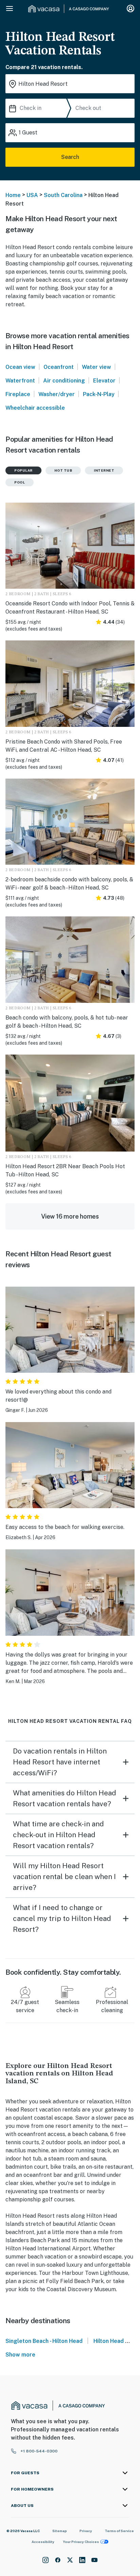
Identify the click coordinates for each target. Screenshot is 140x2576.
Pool (20, 482)
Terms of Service (119, 2531)
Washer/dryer (57, 394)
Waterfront (20, 381)
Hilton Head (109, 2341)
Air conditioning (64, 381)
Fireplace (18, 394)
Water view (97, 367)
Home (13, 195)
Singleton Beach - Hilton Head (44, 2341)
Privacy (86, 2531)
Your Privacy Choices (81, 2542)
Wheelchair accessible (35, 408)
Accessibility (43, 2542)
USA (32, 195)
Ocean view (20, 367)
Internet (104, 470)
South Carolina (63, 195)
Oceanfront (59, 367)
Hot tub (63, 470)
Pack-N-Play (99, 394)
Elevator (104, 381)
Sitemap (60, 2531)
